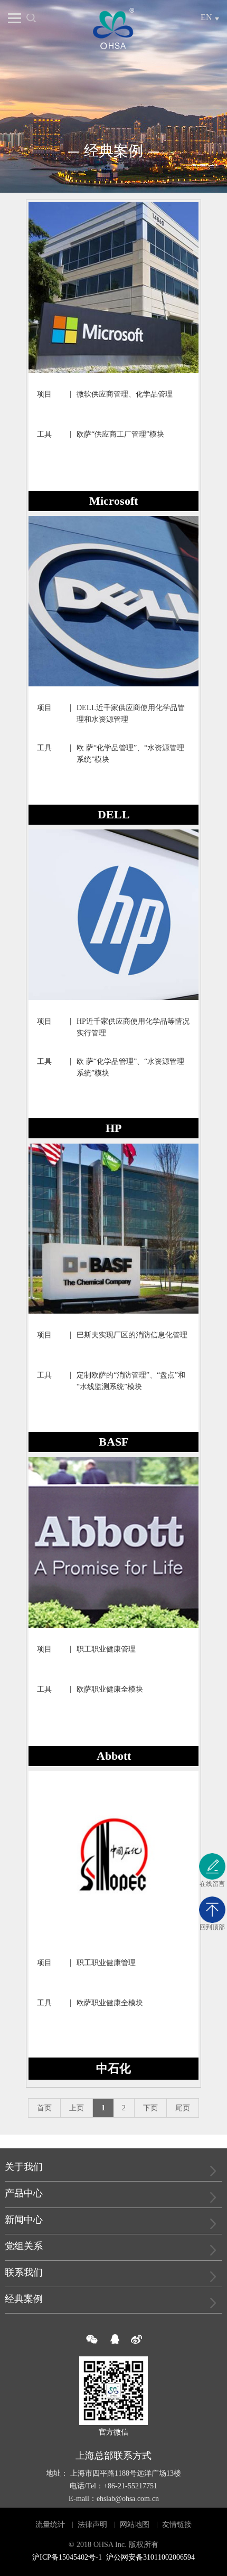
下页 (150, 2108)
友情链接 (177, 2525)
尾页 (183, 2108)
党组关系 (24, 2246)
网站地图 (135, 2525)
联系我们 (24, 2272)
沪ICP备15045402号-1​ (67, 2557)
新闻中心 (24, 2220)
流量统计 (50, 2525)
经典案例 (24, 2299)
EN (206, 17)
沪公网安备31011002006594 (150, 2557)
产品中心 (24, 2193)
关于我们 (24, 2167)
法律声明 (92, 2525)
